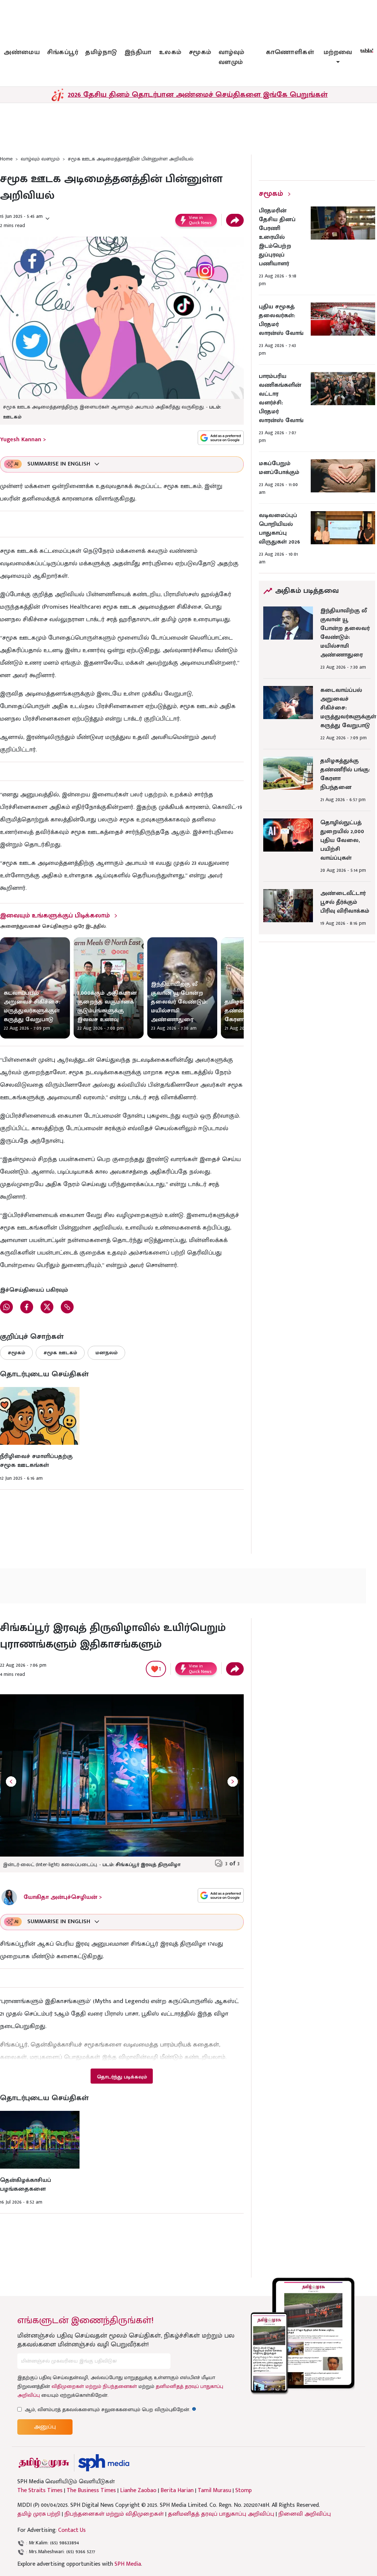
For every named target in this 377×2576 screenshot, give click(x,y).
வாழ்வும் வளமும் (232, 57)
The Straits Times (40, 2491)
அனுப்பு (45, 2427)
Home (6, 159)
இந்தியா (138, 52)
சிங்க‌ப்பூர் (63, 52)
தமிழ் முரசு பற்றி (39, 2514)
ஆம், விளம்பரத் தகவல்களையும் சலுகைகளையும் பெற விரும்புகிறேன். (110, 2409)
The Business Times (91, 2491)
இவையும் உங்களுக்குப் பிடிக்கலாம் (55, 916)
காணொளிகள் (290, 52)
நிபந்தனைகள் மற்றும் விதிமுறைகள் (114, 2514)
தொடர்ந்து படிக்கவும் (122, 2077)
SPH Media (128, 2564)
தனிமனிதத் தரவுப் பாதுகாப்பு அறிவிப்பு (221, 2514)
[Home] (104, 2463)
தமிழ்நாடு (101, 52)
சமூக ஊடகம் (60, 1353)
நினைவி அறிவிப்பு (305, 2514)
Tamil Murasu (214, 2491)
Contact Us (72, 2530)
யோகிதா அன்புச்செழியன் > (63, 1897)
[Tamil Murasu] (44, 2463)
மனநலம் (106, 1353)
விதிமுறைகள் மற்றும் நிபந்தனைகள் (94, 2386)
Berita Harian (177, 2491)
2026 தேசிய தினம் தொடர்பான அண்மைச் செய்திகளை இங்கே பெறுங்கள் (198, 95)
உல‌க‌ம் (170, 52)
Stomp (244, 2491)
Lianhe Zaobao (138, 2491)
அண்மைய (22, 52)
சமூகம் (200, 52)
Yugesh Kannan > (23, 440)
